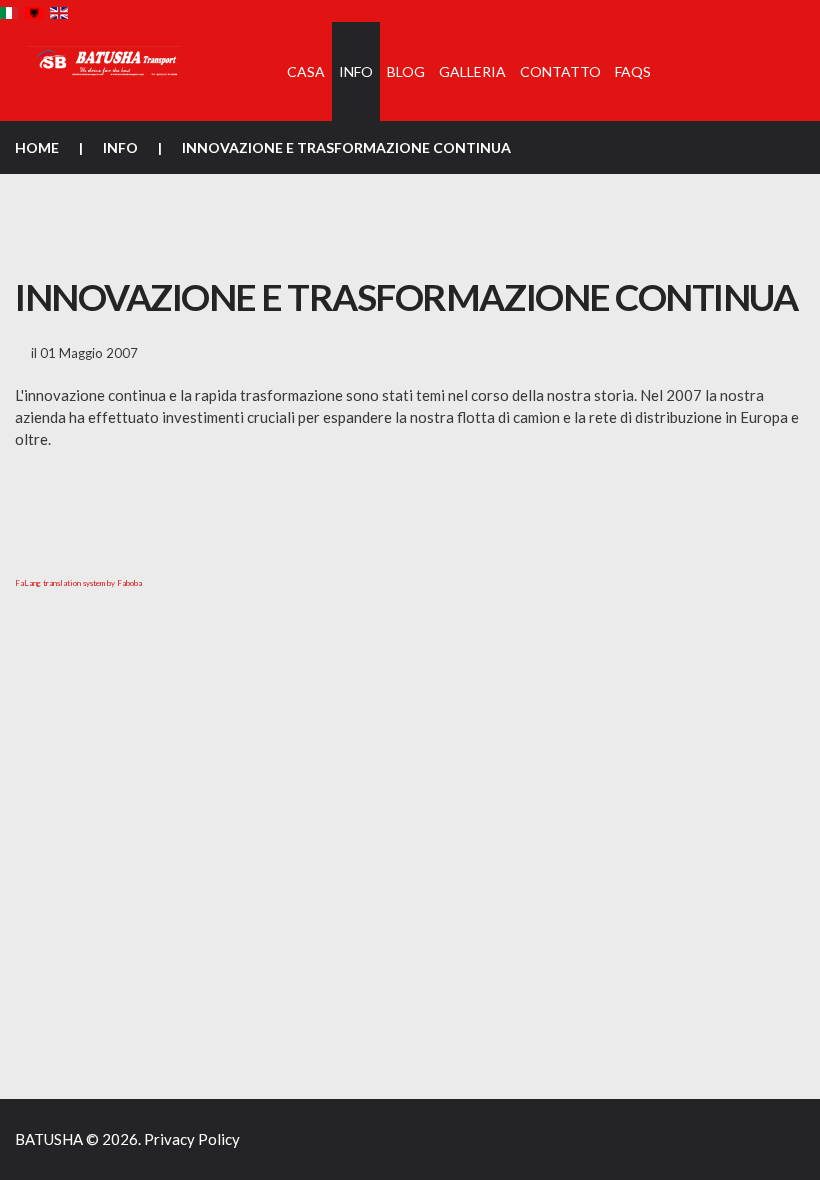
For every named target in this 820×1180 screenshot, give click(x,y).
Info (120, 147)
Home (37, 147)
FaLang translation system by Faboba (78, 583)
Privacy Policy (192, 1139)
